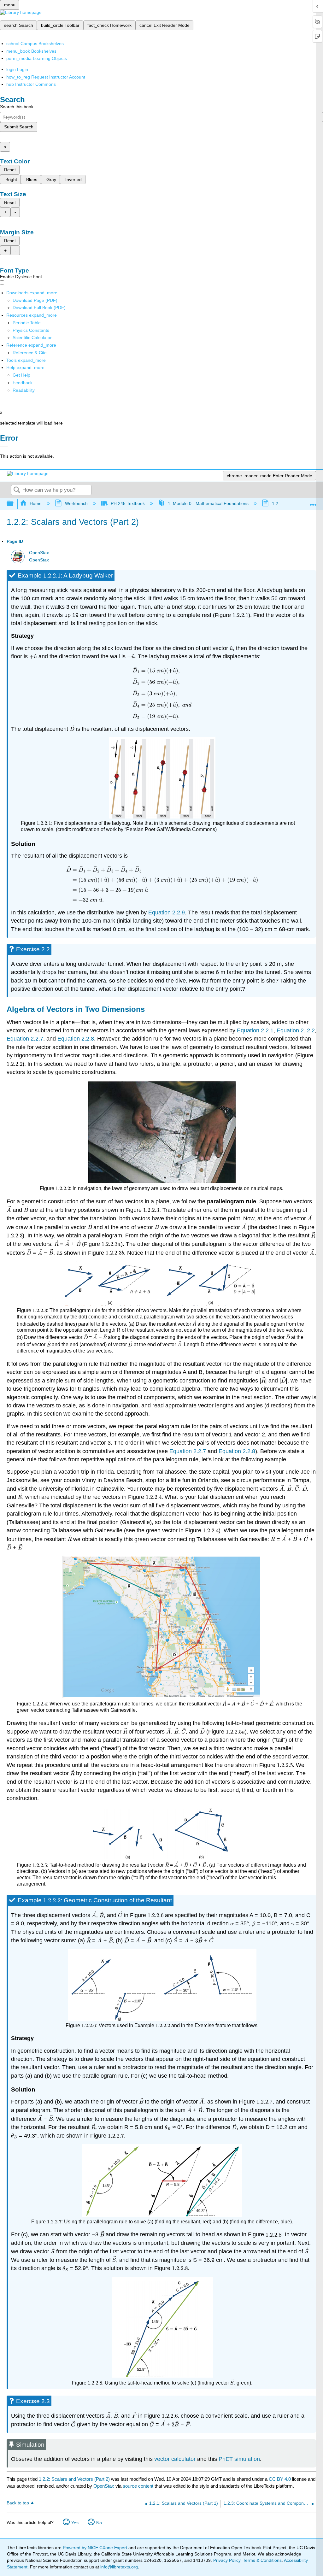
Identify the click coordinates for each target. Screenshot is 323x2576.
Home (36, 503)
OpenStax (39, 553)
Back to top (18, 2503)
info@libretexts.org (118, 2567)
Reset (10, 170)
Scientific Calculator (32, 337)
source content (138, 2486)
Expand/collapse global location (313, 502)
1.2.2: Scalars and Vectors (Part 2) (74, 2479)
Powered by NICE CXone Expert (96, 2548)
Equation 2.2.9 (167, 912)
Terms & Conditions (262, 2560)
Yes (75, 2523)
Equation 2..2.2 (296, 1030)
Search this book (17, 107)
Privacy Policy (227, 2560)
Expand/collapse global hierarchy (14, 504)
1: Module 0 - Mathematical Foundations (208, 503)
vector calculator (175, 2459)
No (99, 2523)
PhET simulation (239, 2459)
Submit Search (19, 127)
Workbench (76, 503)
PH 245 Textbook (128, 503)
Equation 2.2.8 (76, 1039)
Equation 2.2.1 (255, 1030)
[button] (23, 383)
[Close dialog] (4, 447)
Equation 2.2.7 (25, 1039)
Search (17, 490)
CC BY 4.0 (280, 2479)
